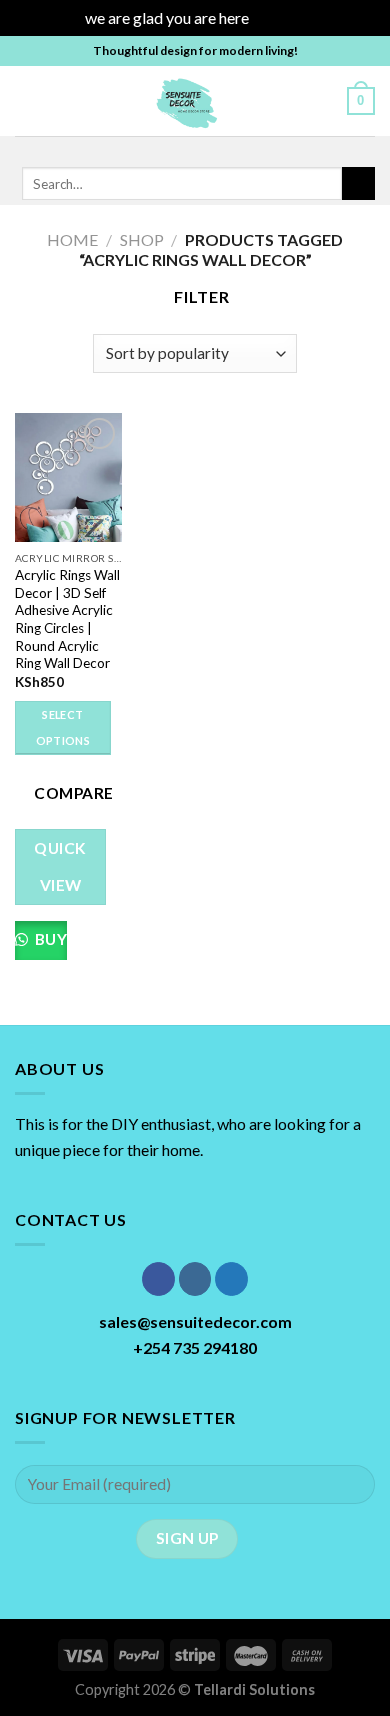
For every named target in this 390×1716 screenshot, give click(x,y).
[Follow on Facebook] (152, 149)
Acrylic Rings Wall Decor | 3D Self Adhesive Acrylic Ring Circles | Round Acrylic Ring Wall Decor (67, 619)
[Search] (324, 100)
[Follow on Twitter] (204, 149)
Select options (63, 727)
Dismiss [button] (279, 17)
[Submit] (358, 184)
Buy (49, 939)
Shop (142, 239)
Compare (73, 793)
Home (72, 239)
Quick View (60, 866)
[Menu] (27, 100)
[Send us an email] (230, 149)
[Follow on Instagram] (178, 149)
